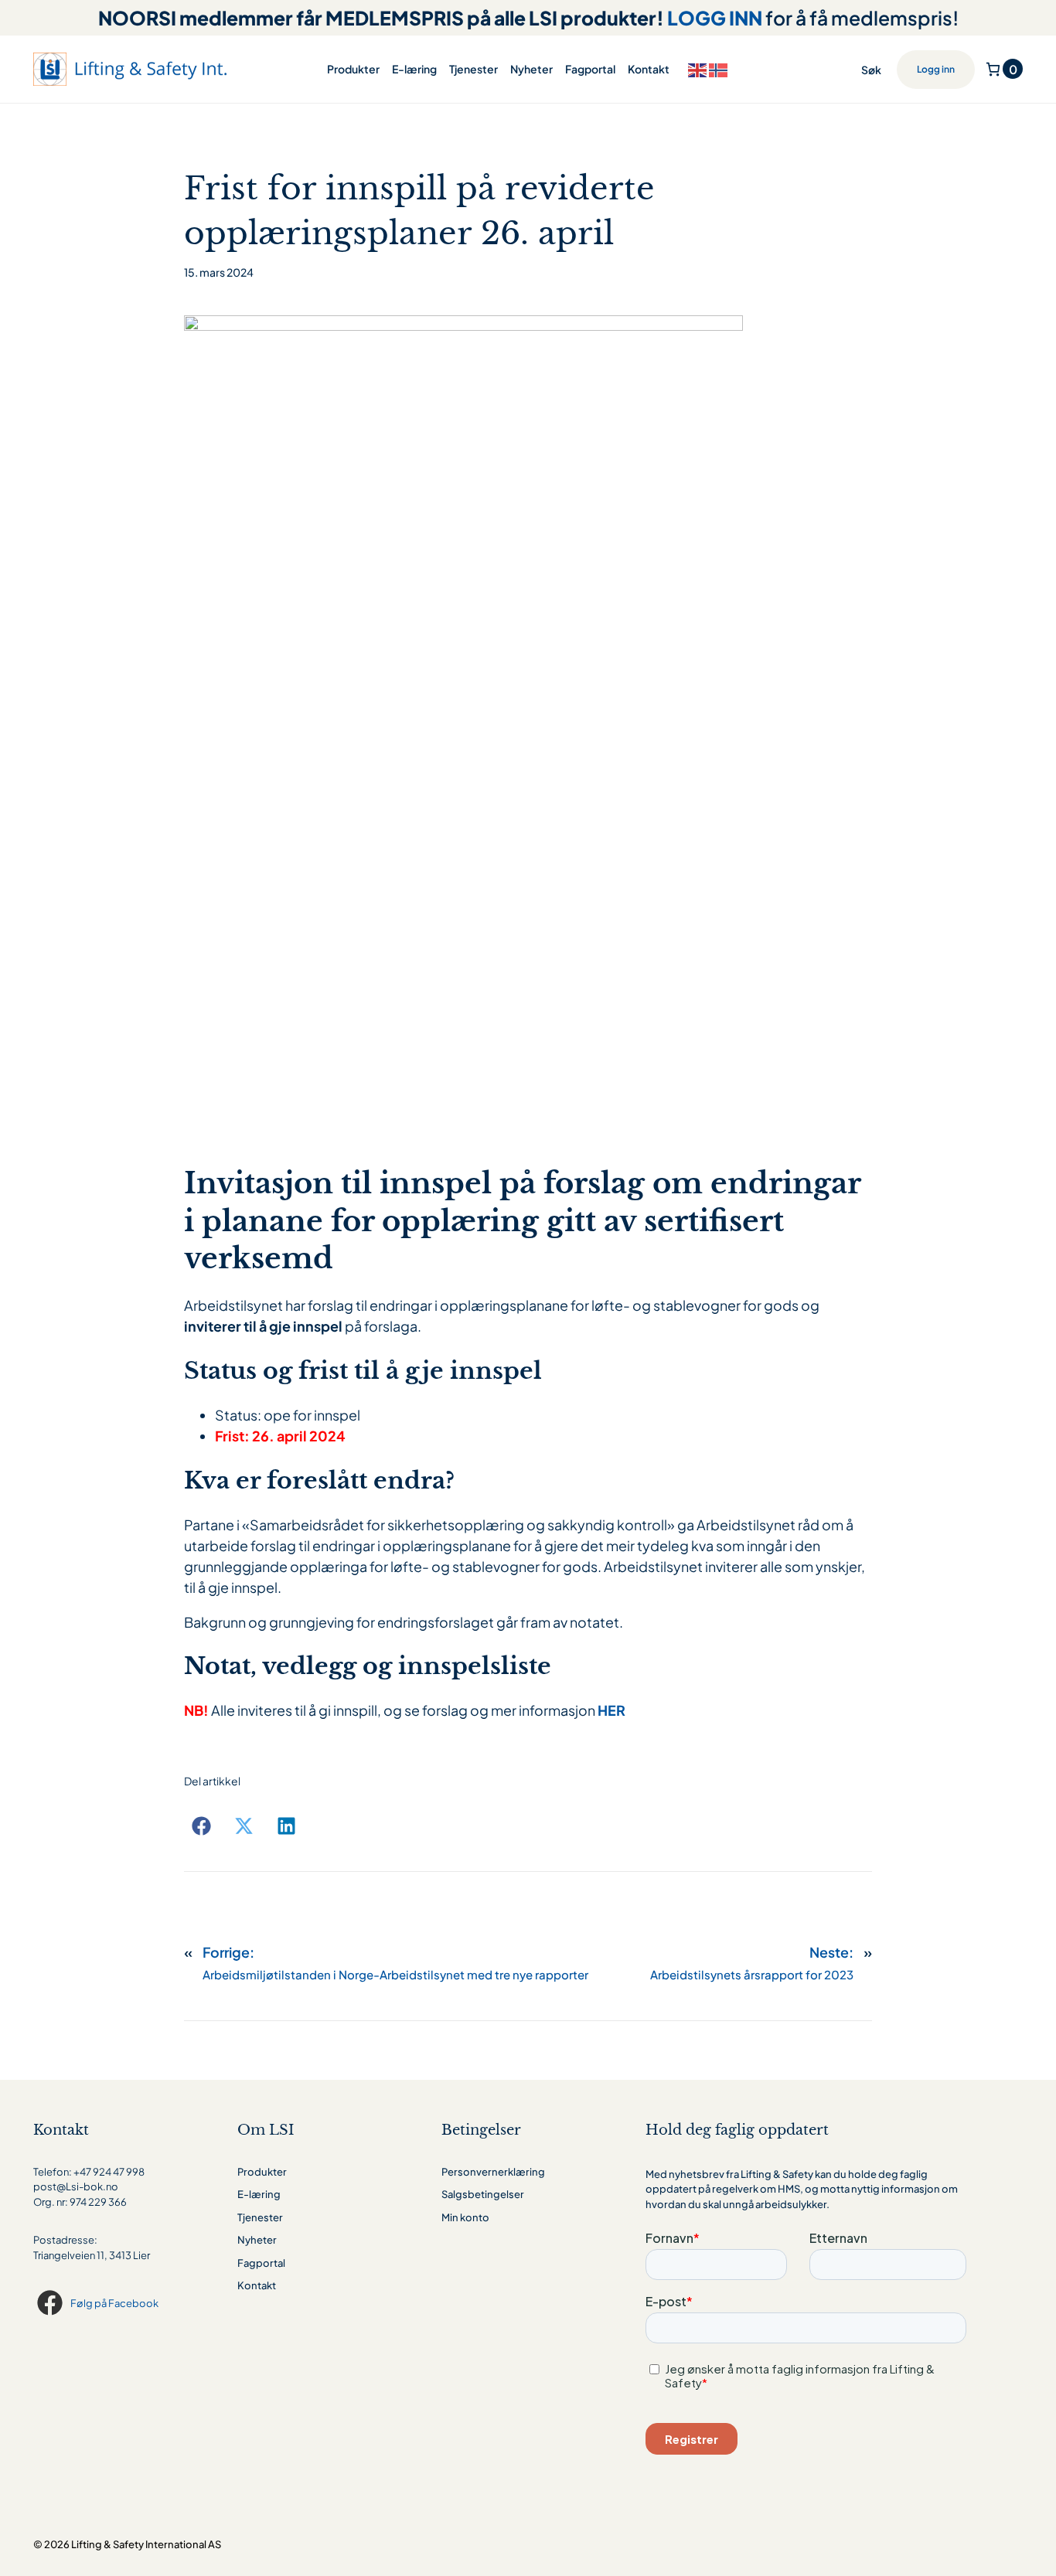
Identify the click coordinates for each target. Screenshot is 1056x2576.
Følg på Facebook (114, 2303)
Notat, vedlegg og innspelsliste (368, 1666)
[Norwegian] (719, 68)
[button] (201, 1826)
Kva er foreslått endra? (319, 1480)
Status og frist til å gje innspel (363, 1371)
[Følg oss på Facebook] (52, 2303)
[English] (698, 68)
